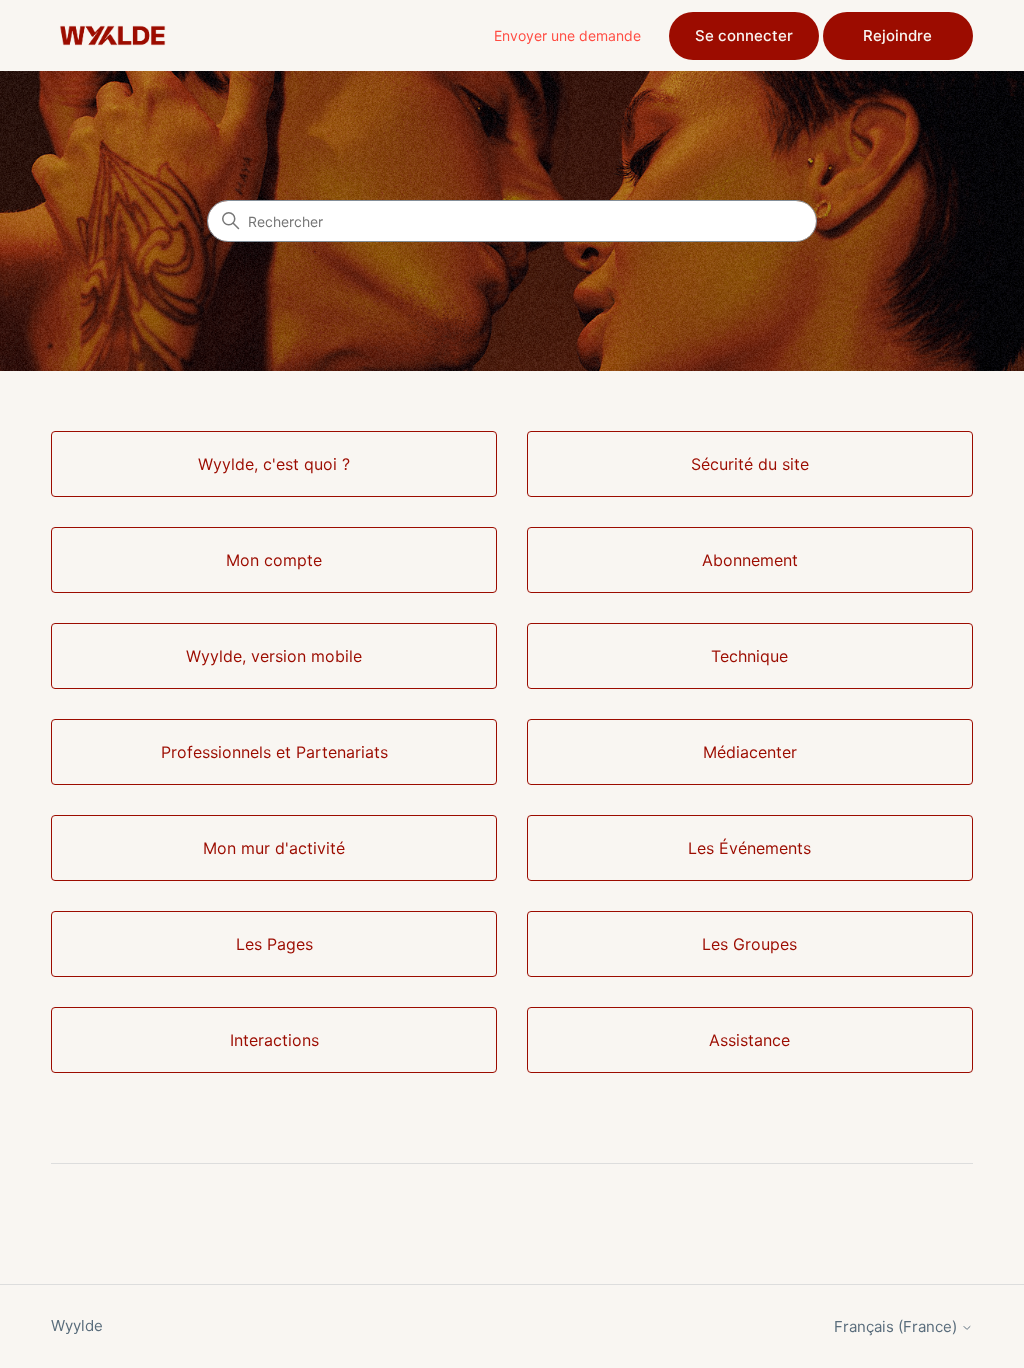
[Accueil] (112, 35)
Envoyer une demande (567, 35)
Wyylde (77, 1325)
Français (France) (897, 1326)
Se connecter (744, 35)
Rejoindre (897, 35)
